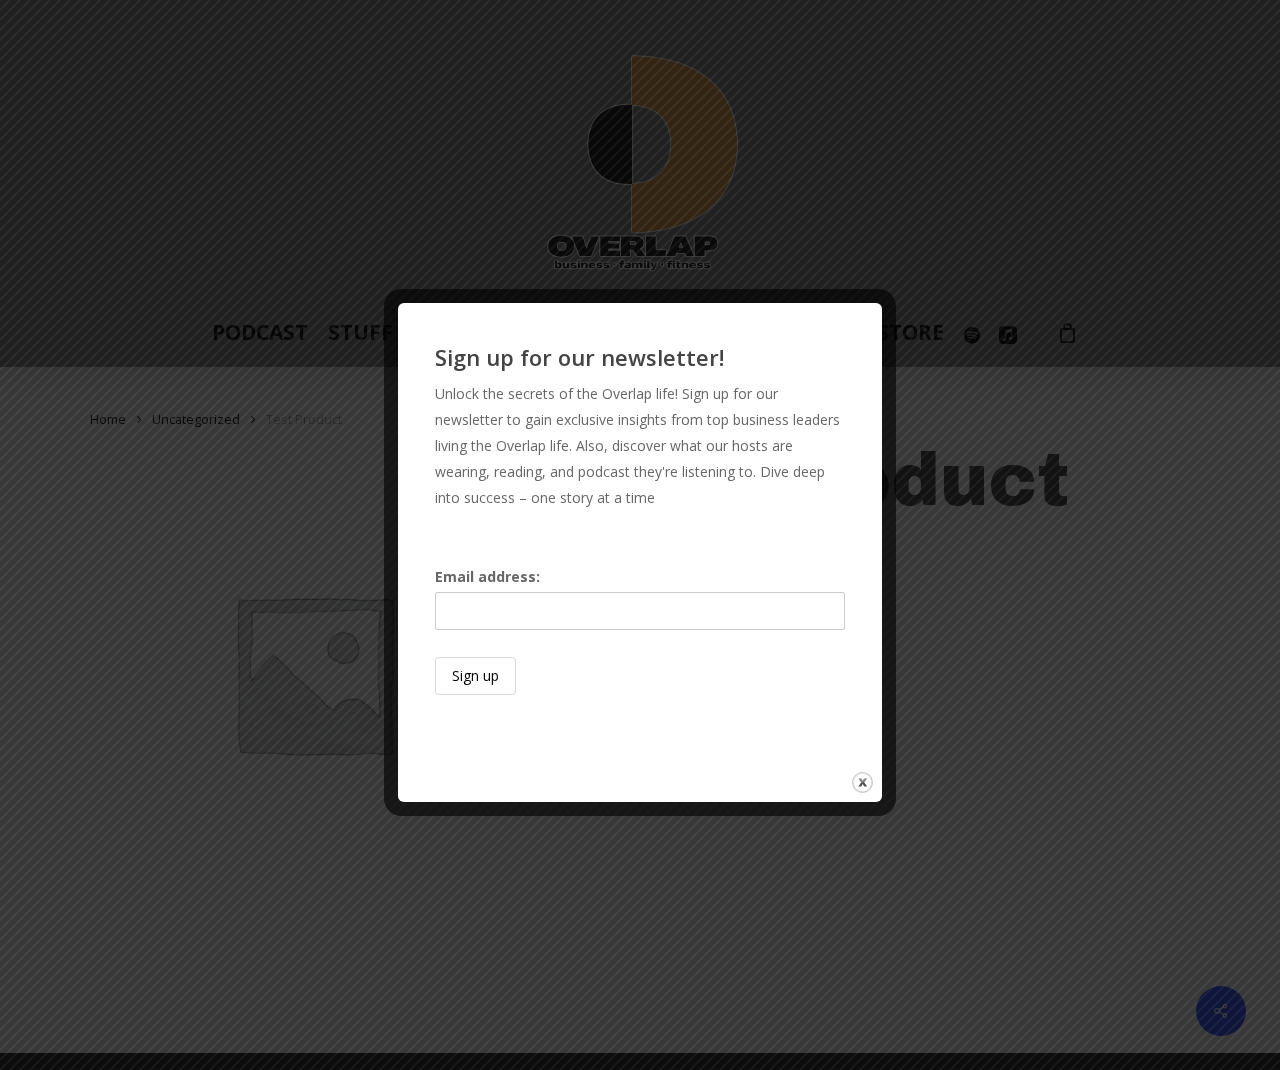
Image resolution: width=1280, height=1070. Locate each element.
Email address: (487, 576)
